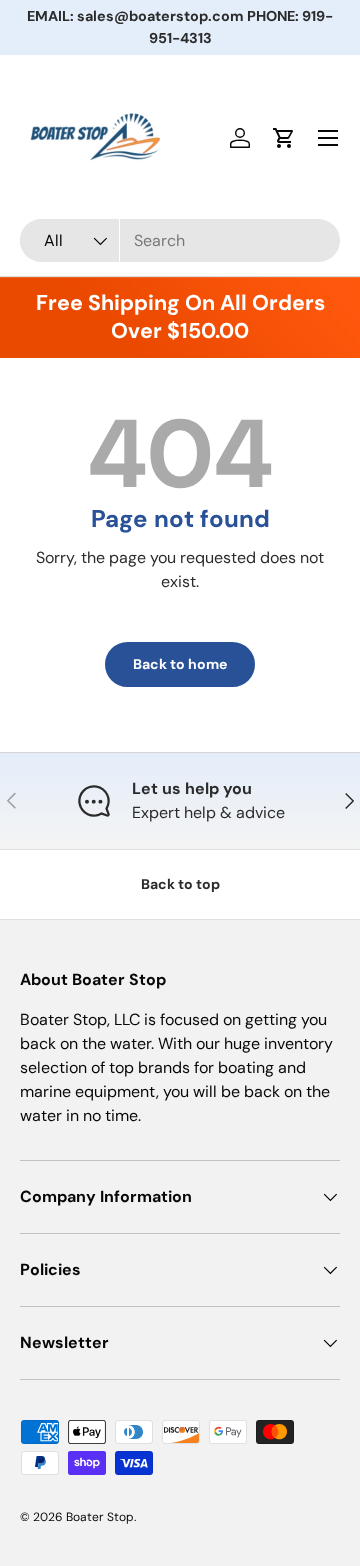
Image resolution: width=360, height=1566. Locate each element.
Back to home (180, 664)
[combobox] (180, 240)
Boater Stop (100, 1517)
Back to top (180, 884)
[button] (284, 138)
